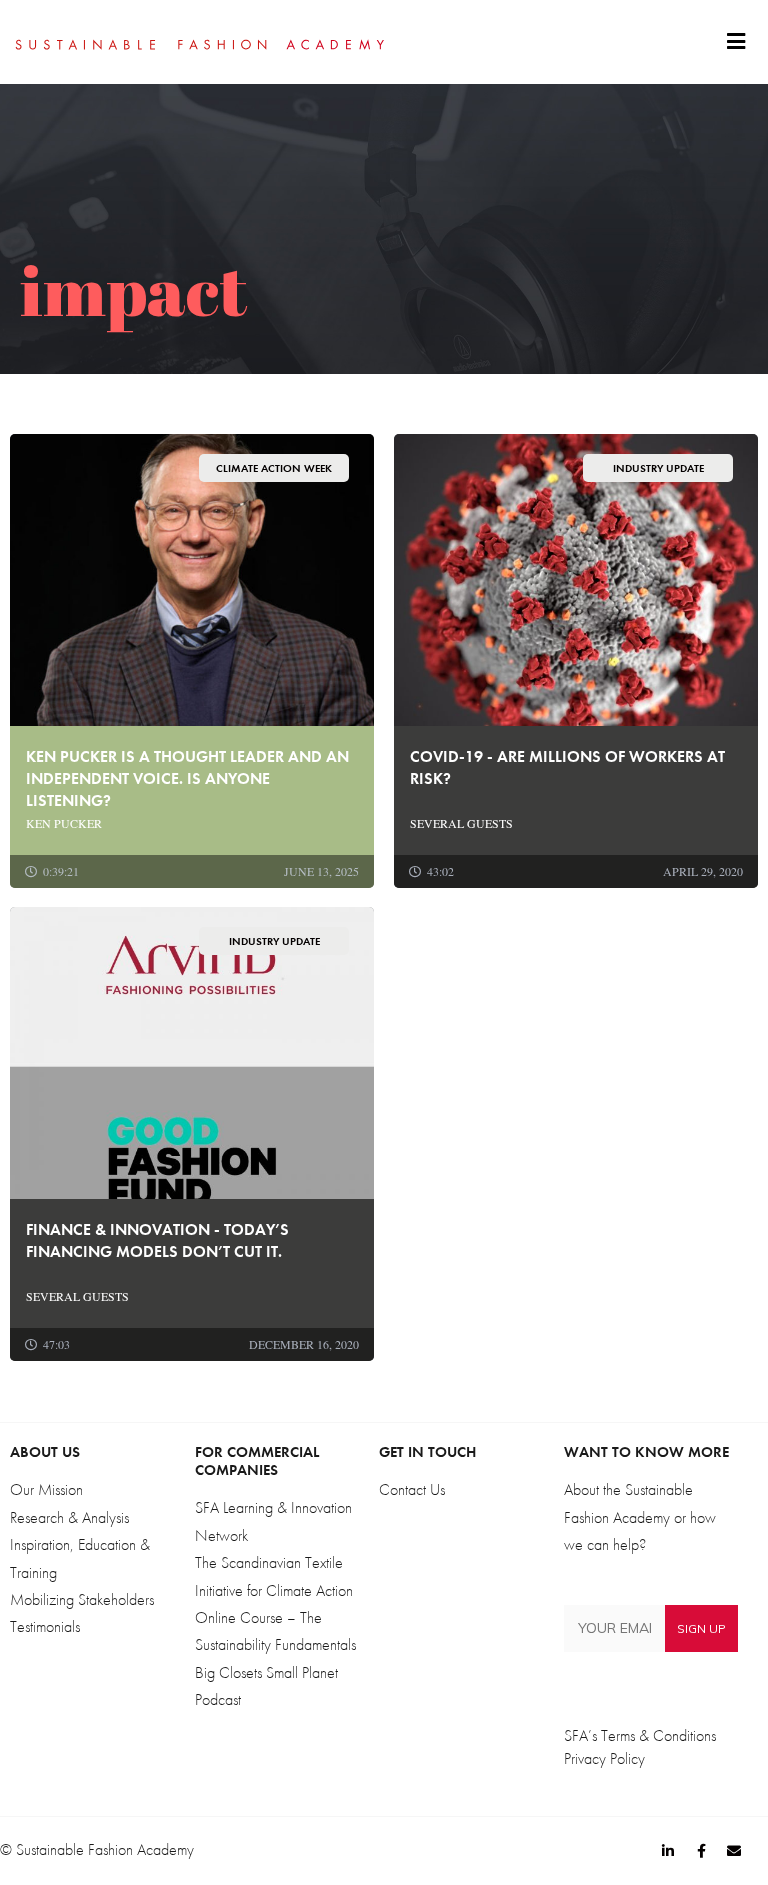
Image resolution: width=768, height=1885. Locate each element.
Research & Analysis (69, 1518)
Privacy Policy (604, 1759)
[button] (735, 42)
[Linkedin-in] (668, 1851)
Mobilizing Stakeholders (82, 1600)
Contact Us (412, 1490)
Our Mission (46, 1490)
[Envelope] (734, 1851)
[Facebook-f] (701, 1851)
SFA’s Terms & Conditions (640, 1736)
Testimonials (45, 1627)
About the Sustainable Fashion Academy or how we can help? (640, 1517)
